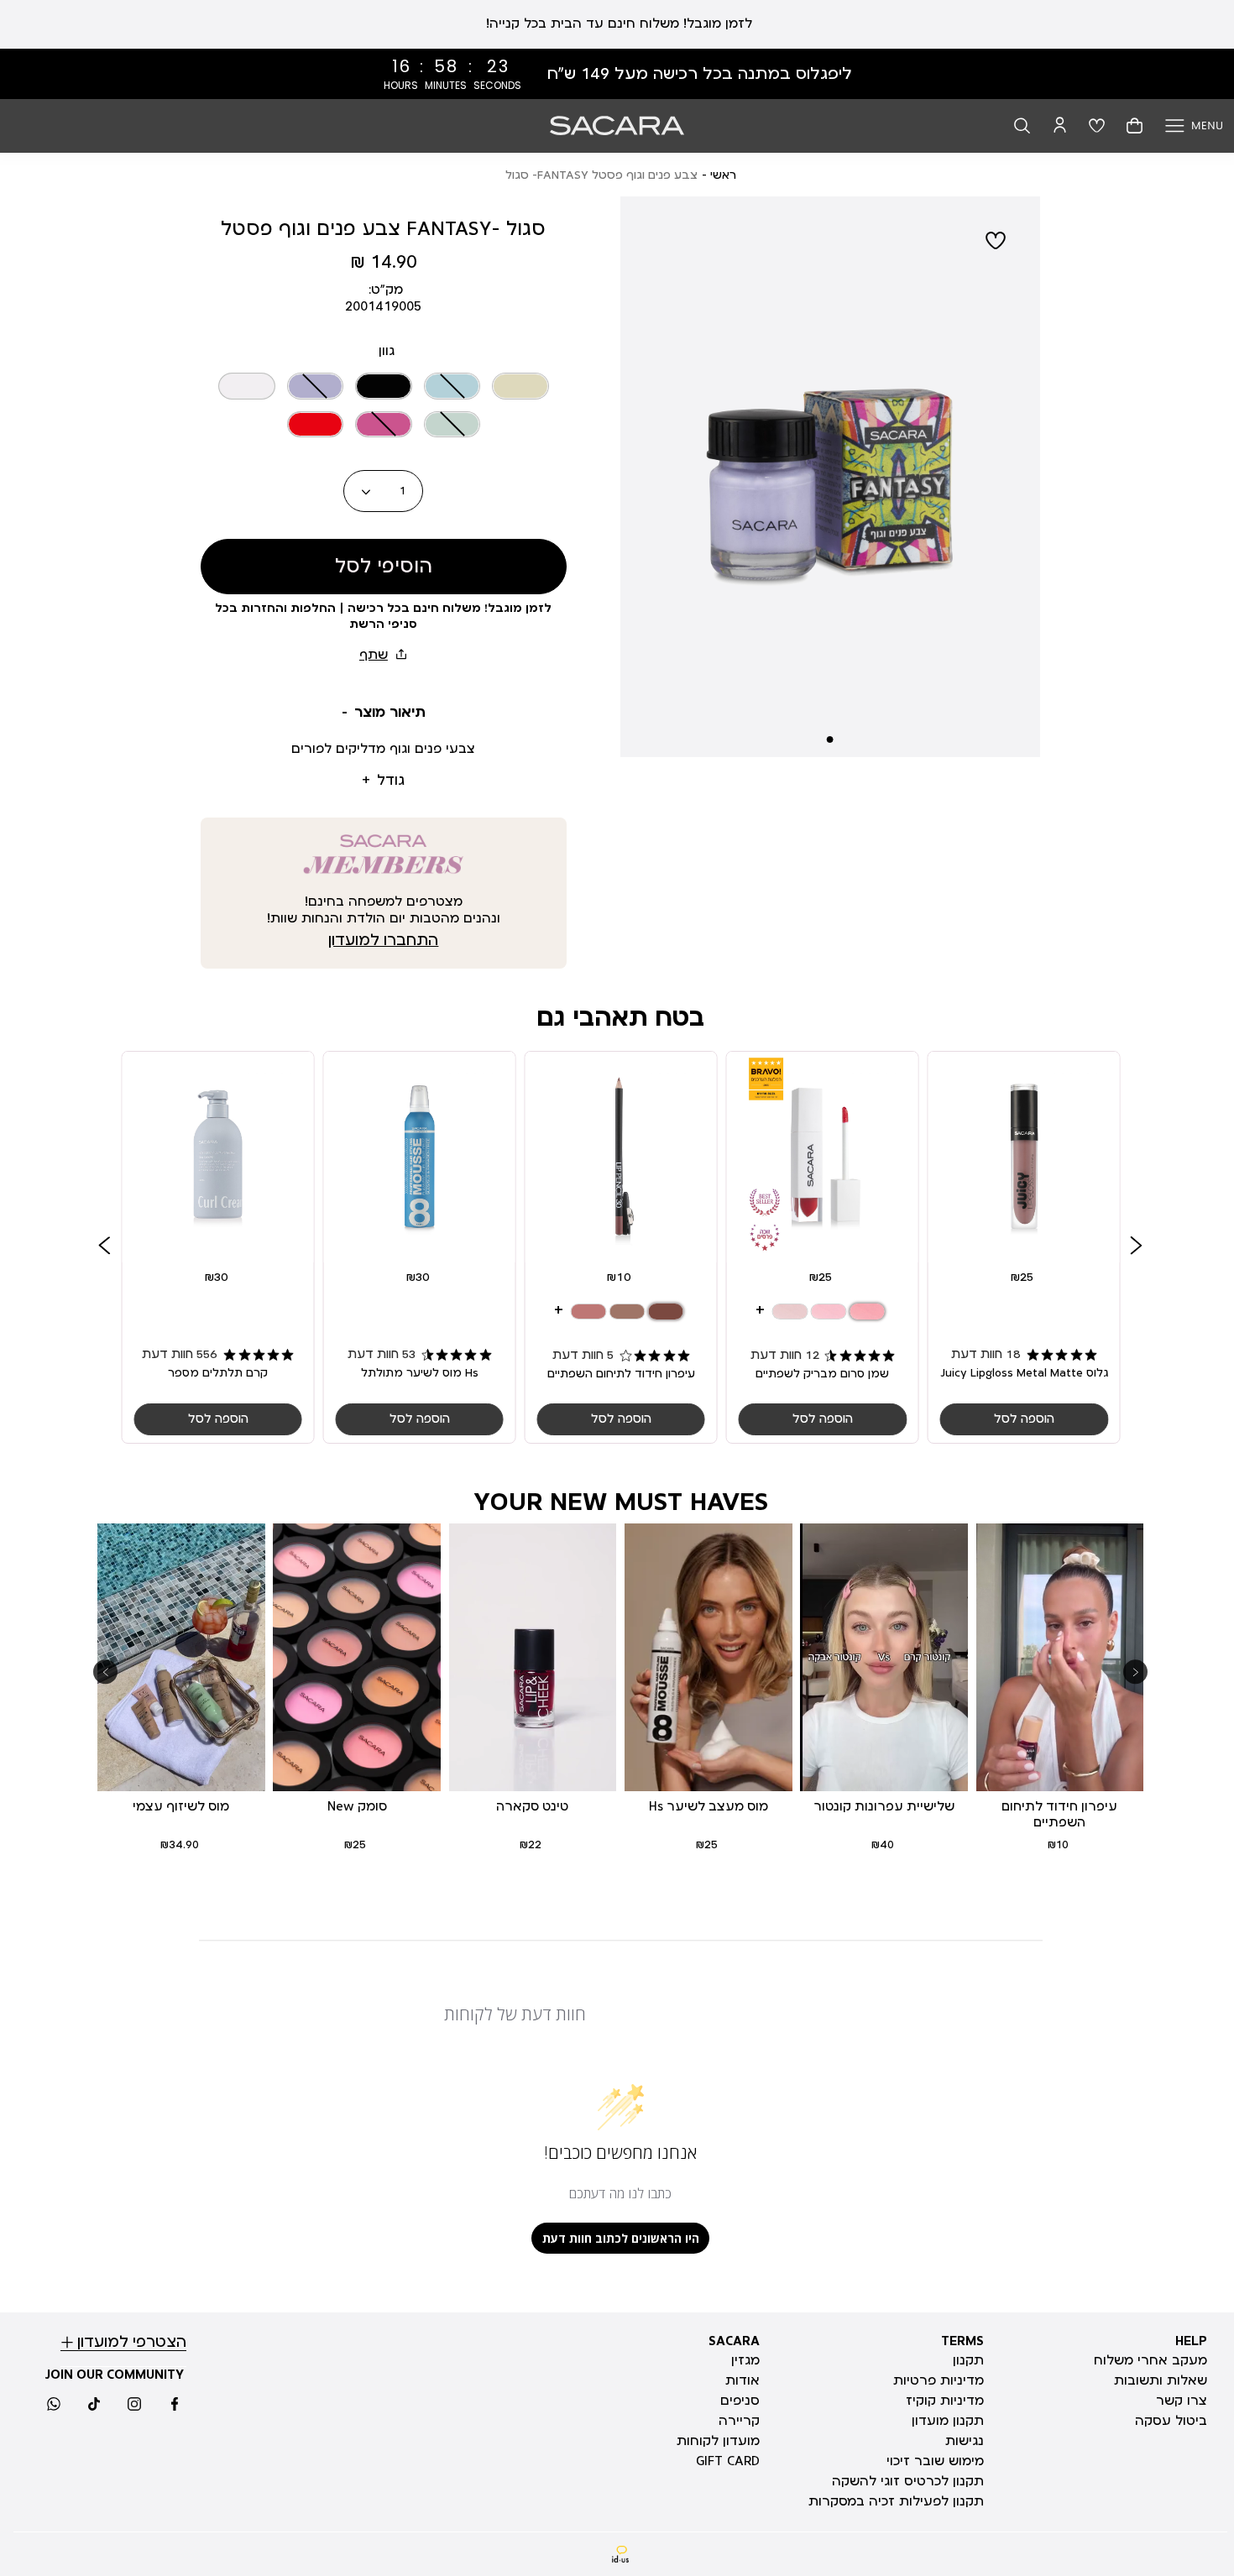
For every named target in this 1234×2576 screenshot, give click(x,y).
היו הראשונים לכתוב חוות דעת (621, 2238)
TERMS (962, 2341)
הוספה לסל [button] (1023, 1419)
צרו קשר (1182, 2401)
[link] (617, 74)
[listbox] (384, 402)
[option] (520, 386)
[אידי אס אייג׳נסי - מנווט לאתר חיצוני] (621, 2555)
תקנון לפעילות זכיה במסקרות (896, 2501)
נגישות (965, 2441)
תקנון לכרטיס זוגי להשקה (908, 2481)
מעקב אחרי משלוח (1150, 2360)
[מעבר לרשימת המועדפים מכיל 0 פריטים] (1097, 125)
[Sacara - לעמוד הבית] (617, 125)
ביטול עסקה (1171, 2421)
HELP (1191, 2341)
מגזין (745, 2360)
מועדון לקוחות (718, 2441)
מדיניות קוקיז (945, 2401)
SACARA (734, 2341)
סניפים (740, 2401)
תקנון (968, 2360)
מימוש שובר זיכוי (935, 2461)
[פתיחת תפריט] (1194, 125)
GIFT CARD (728, 2461)
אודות (742, 2380)
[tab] (384, 713)
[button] (1022, 125)
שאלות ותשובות (1161, 2380)
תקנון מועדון (948, 2421)
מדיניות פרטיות (939, 2380)
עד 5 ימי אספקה (617, 24)
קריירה (739, 2421)
